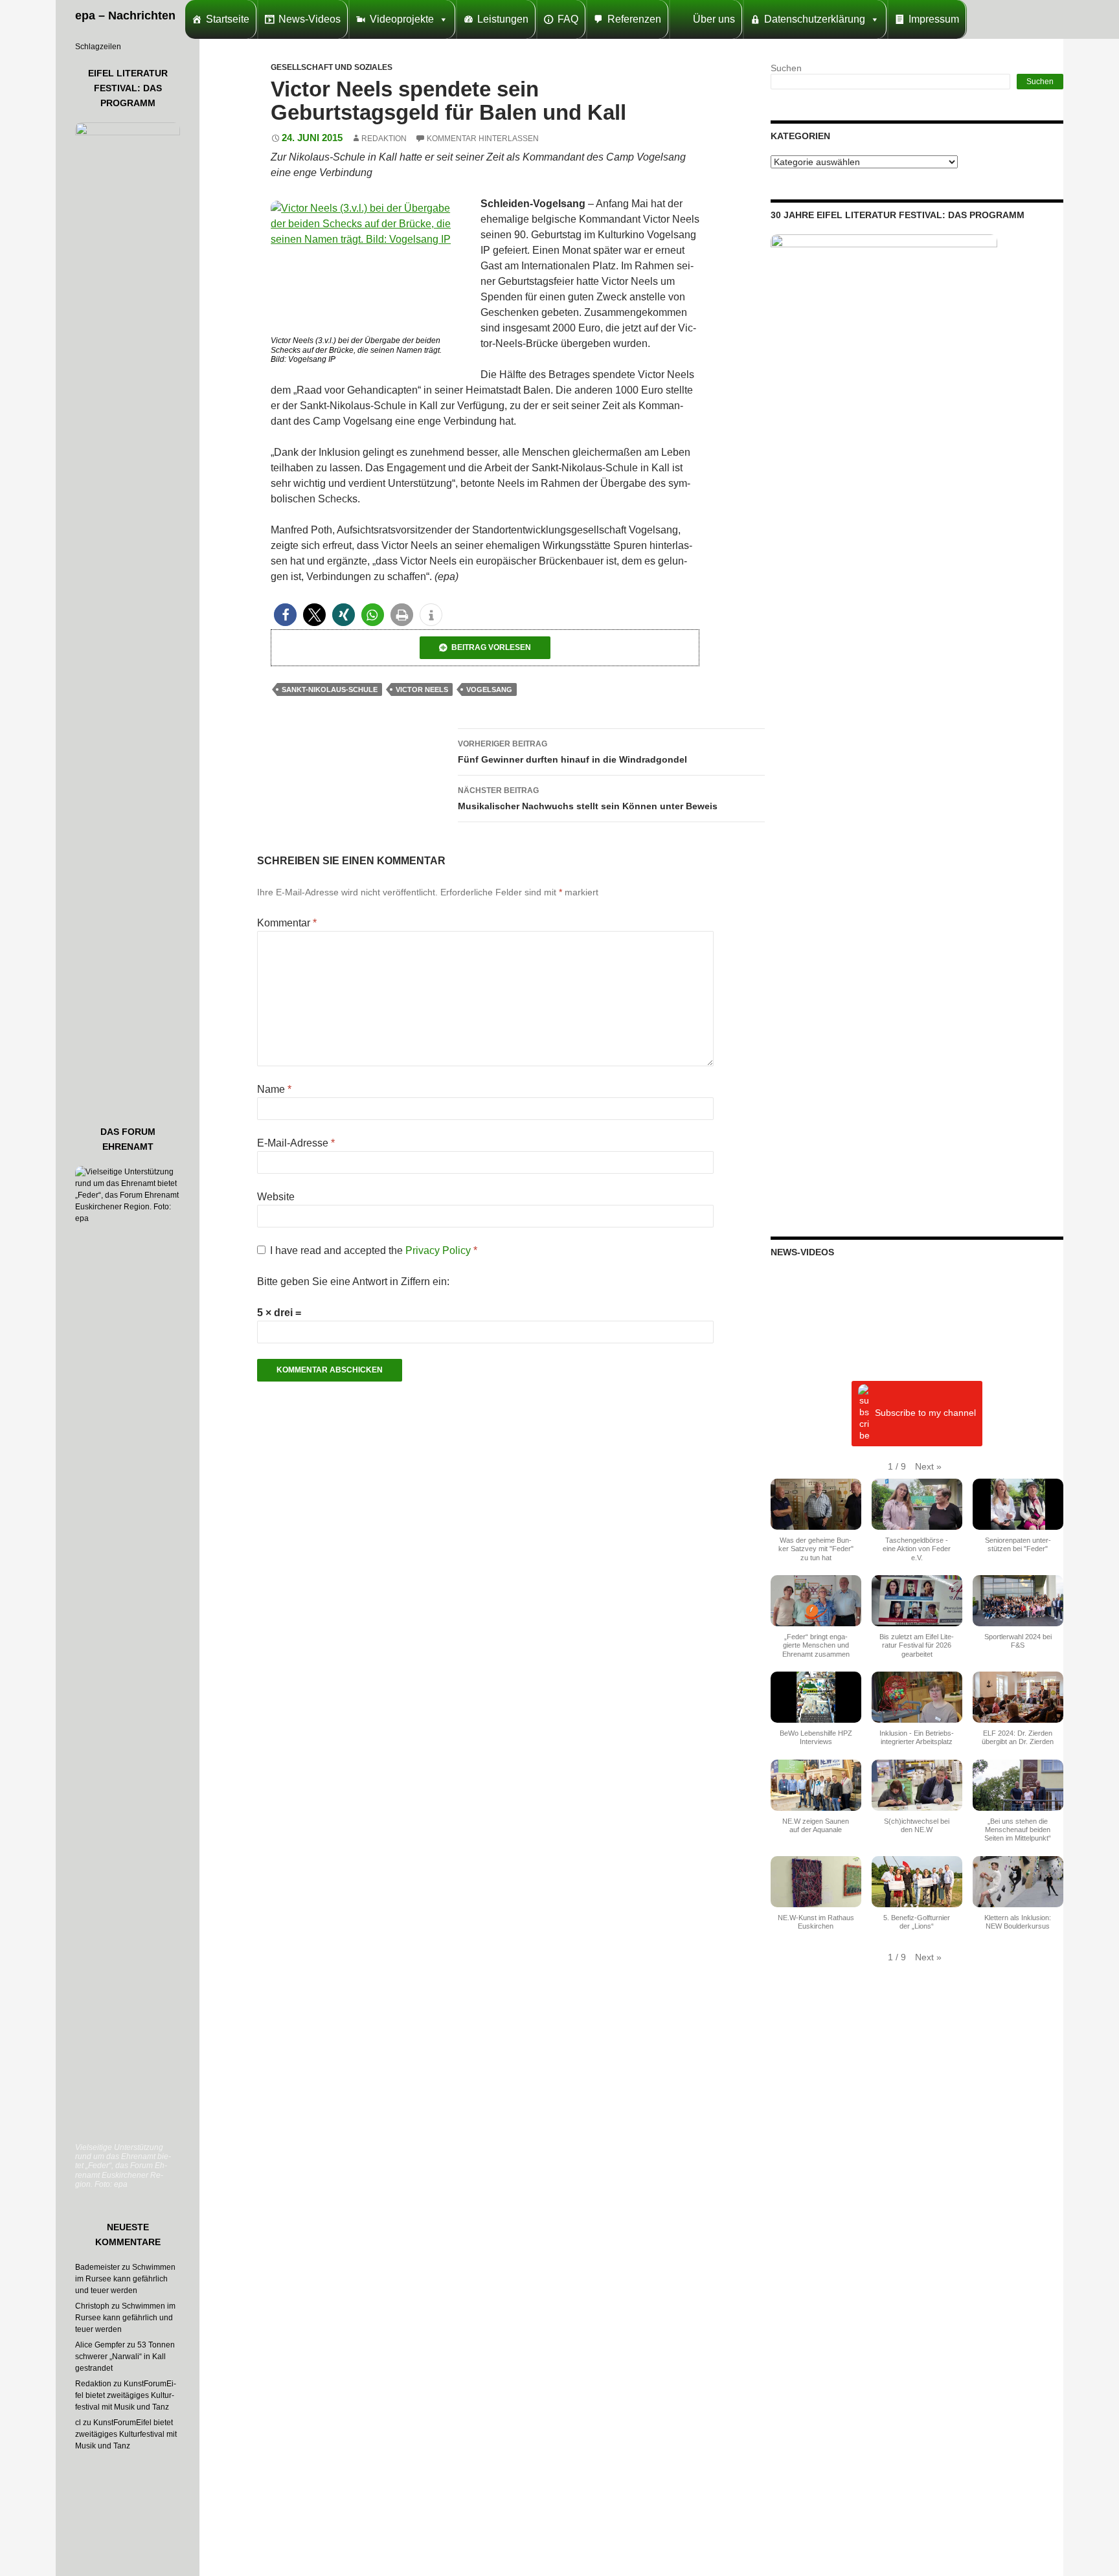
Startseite (228, 19)
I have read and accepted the (374, 1250)
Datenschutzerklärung (815, 19)
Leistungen (503, 19)
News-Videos (310, 19)
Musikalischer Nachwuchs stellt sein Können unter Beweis (588, 799)
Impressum (934, 19)
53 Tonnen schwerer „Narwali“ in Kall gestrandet (125, 2357)
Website (276, 1197)
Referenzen (634, 19)
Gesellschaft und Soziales (332, 67)
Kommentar (287, 923)
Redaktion (384, 139)
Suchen (786, 68)
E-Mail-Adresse (296, 1143)
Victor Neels (422, 689)
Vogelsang (489, 689)
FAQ (568, 19)
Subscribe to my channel (925, 1413)
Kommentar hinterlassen (483, 139)
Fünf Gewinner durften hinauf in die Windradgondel (572, 752)
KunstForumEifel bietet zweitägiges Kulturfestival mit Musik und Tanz (126, 2395)
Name (274, 1089)
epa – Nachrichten (125, 16)
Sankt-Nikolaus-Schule (330, 689)
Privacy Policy (439, 1250)
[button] (285, 615)
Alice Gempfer (100, 2345)
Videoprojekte (402, 19)
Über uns (714, 19)
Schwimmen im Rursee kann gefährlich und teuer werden (125, 2279)
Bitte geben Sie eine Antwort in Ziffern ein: (353, 1282)
